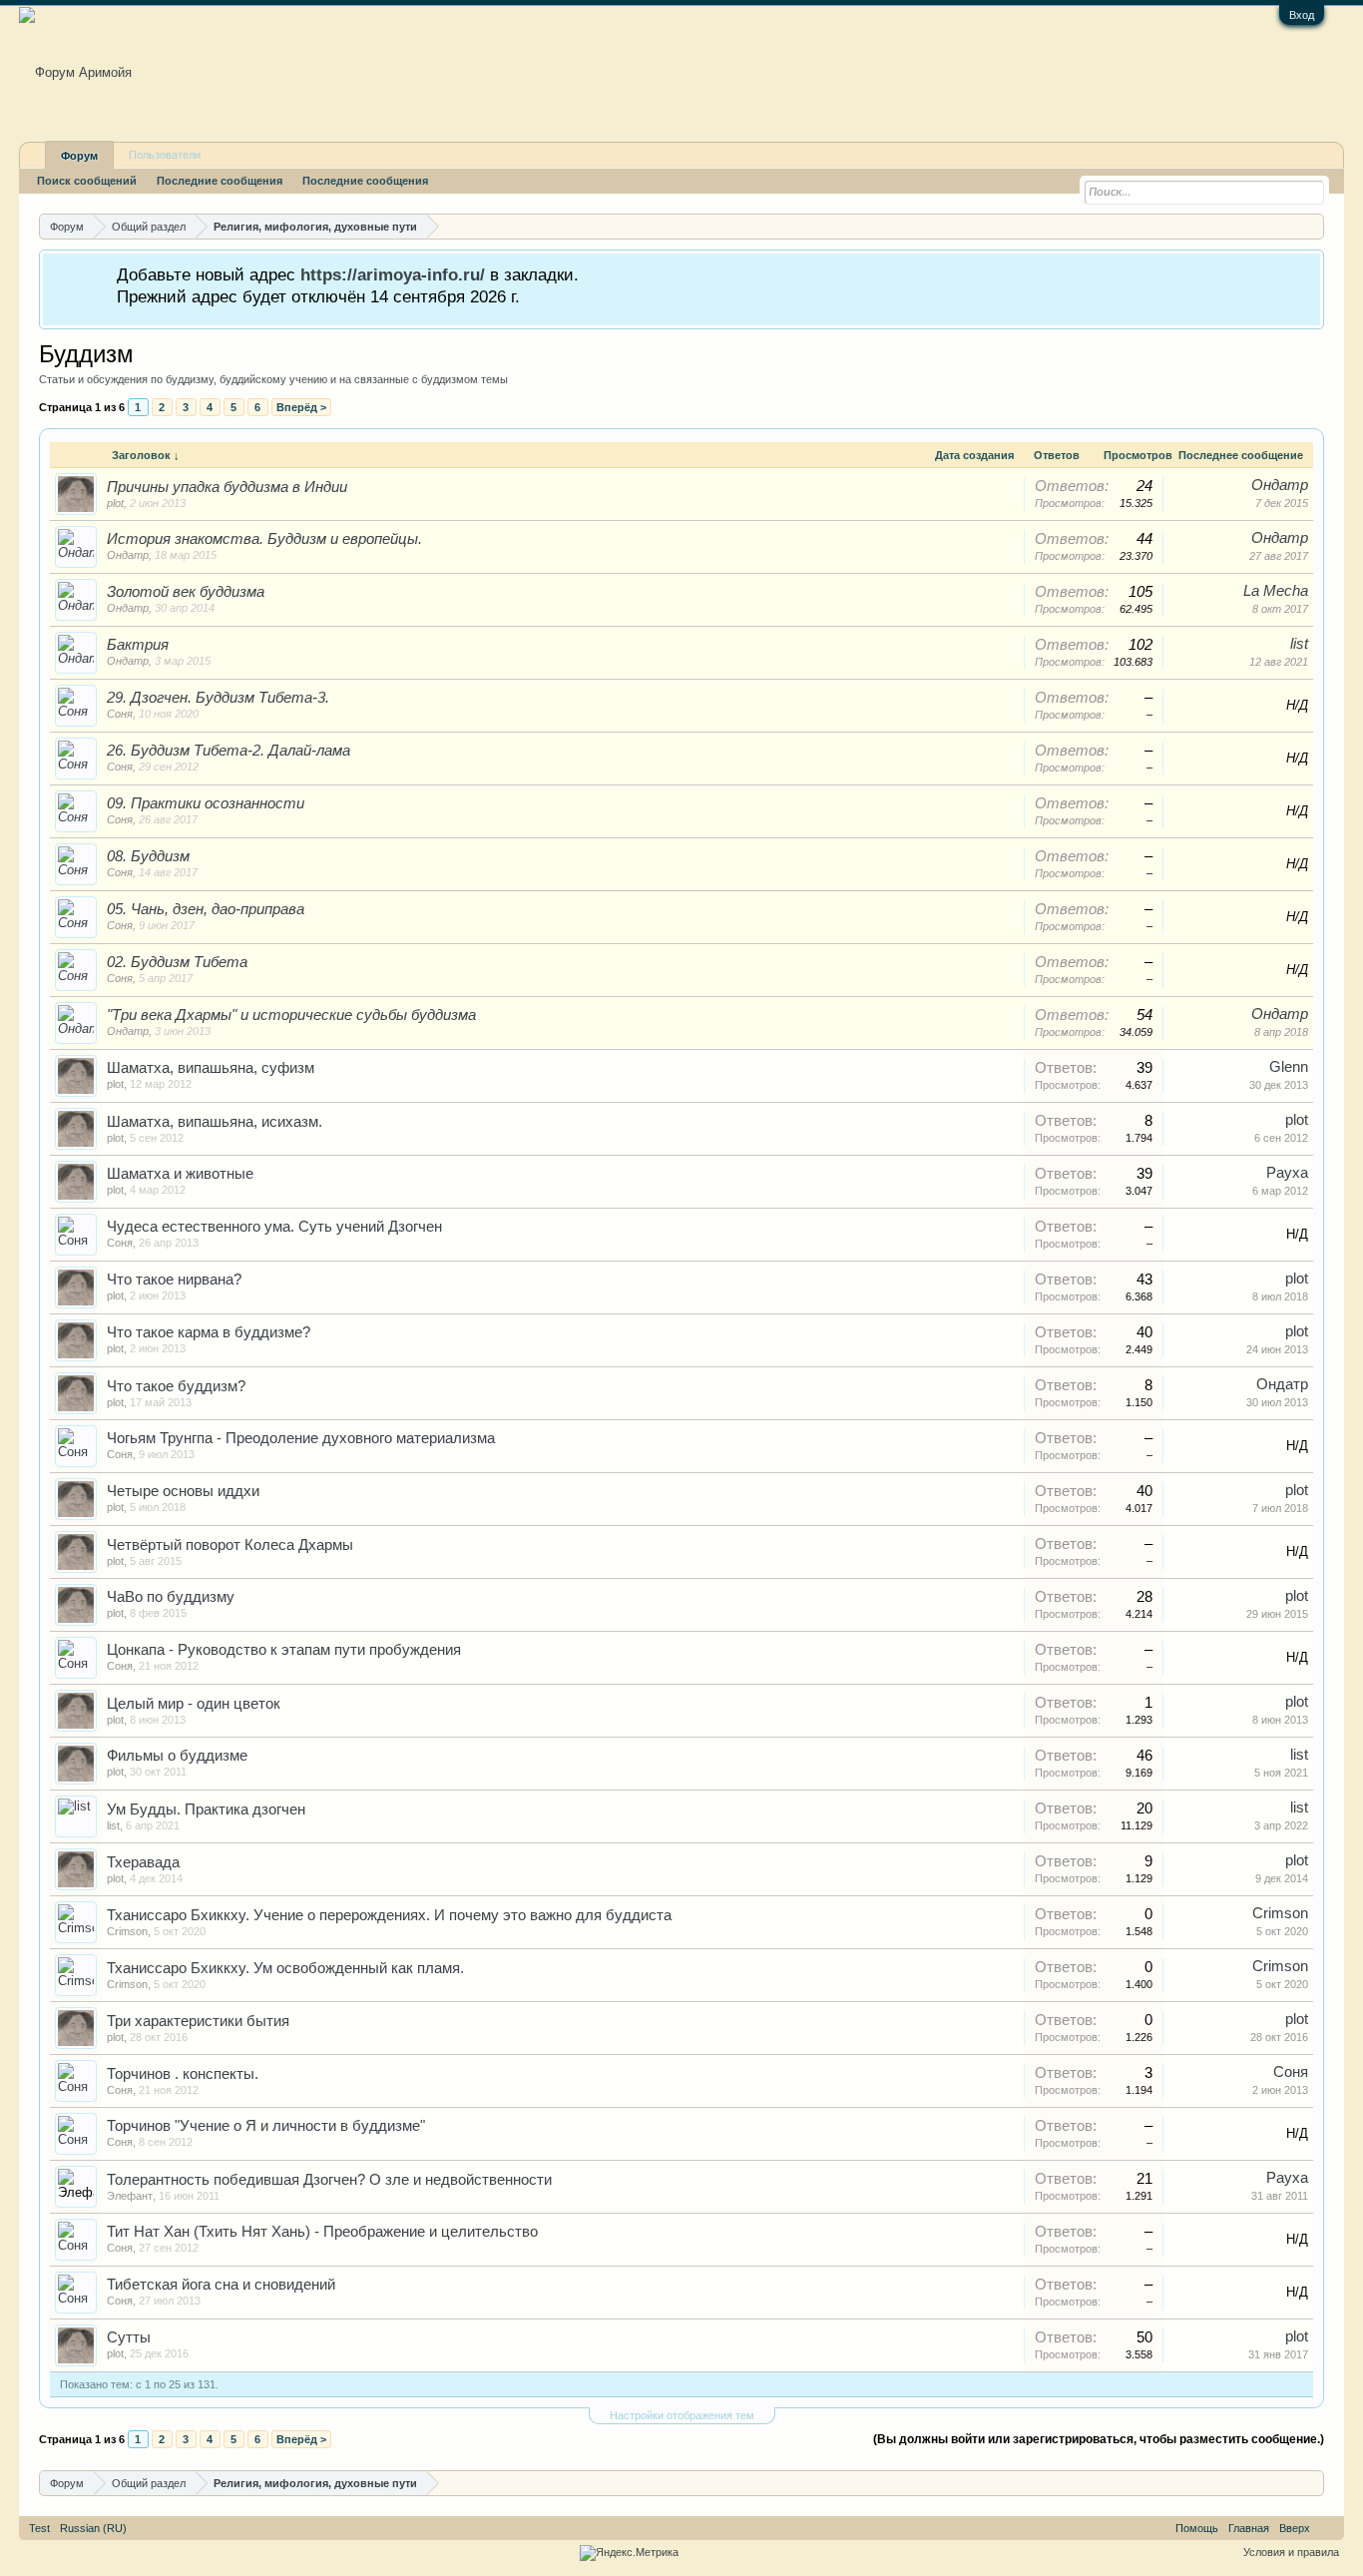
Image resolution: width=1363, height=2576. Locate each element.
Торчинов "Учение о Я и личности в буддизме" (266, 2126)
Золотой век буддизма (186, 592)
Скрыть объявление (1308, 273)
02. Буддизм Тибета (177, 962)
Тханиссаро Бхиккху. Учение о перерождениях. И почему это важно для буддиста (389, 1915)
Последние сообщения (220, 181)
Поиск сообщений (87, 181)
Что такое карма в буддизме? (209, 1332)
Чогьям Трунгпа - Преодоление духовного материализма (301, 1438)
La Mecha (1276, 591)
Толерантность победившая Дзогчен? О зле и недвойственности (329, 2180)
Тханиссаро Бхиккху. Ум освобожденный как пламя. (285, 1968)
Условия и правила (1291, 2552)
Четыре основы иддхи (183, 1491)
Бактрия (138, 645)
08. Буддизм (148, 856)
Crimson (127, 1931)
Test (39, 2528)
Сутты (129, 2337)
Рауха (1287, 1173)
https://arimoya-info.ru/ (393, 274)
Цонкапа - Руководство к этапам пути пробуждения (284, 1650)
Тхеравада (143, 1862)
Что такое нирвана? (174, 1280)
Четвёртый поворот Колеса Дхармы (230, 1545)
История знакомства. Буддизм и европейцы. (264, 539)
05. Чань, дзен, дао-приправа (206, 909)
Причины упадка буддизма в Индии (227, 487)
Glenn (1289, 1067)
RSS (1327, 2528)
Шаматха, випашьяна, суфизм (211, 1068)
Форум (79, 156)
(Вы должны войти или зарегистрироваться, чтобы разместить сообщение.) (1099, 2439)
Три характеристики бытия (198, 2021)
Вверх (1295, 2528)
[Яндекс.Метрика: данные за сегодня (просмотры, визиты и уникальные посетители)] (629, 2553)
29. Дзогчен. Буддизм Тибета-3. (218, 698)
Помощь (1197, 2528)
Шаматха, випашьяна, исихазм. (215, 1122)
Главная (1249, 2528)
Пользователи (165, 155)
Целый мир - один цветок (194, 1704)
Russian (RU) (93, 2528)
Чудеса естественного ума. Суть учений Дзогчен (274, 1227)
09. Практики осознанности (206, 803)
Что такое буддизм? (176, 1386)
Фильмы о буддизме (177, 1756)
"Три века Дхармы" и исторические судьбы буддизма (291, 1015)
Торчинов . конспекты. (183, 2074)
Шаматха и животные (180, 1174)
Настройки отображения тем (682, 2415)
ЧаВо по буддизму (171, 1597)
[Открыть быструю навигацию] (1312, 226)
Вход (1302, 15)
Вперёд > (301, 407)
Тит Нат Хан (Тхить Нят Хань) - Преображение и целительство (322, 2232)
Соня (120, 714)
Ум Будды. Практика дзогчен (206, 1809)
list (1299, 644)
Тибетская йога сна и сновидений (221, 2285)
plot (115, 503)
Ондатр (1280, 485)
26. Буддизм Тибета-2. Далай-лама (228, 751)
